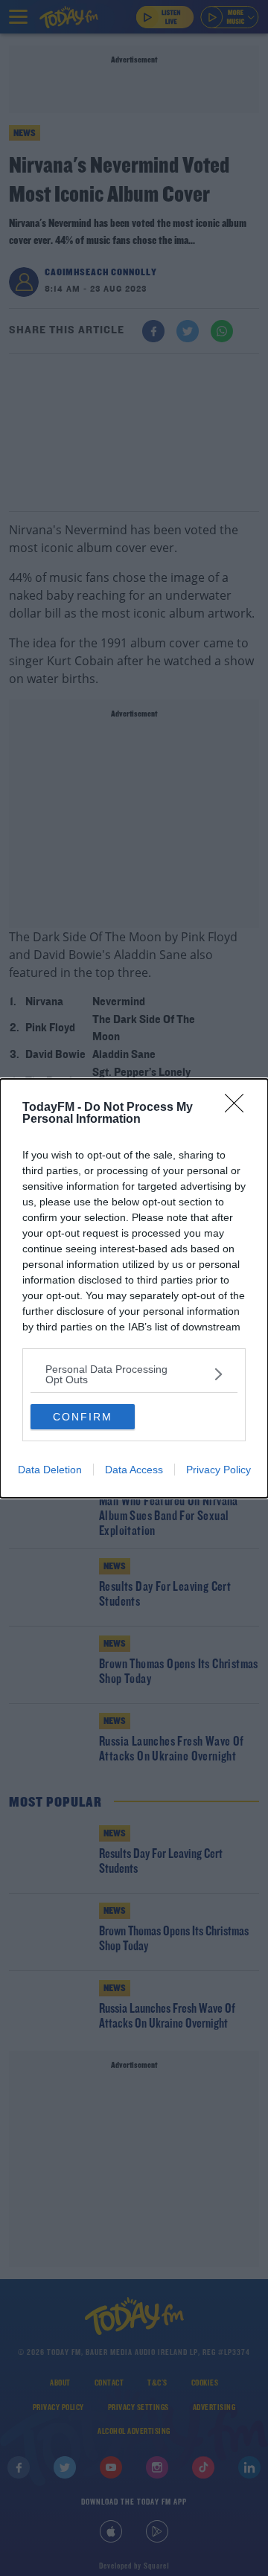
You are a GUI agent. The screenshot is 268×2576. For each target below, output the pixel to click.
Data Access (134, 1470)
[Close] (239, 1108)
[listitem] (134, 1374)
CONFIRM (83, 1417)
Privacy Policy (218, 1470)
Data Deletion (50, 1470)
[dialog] (134, 1288)
